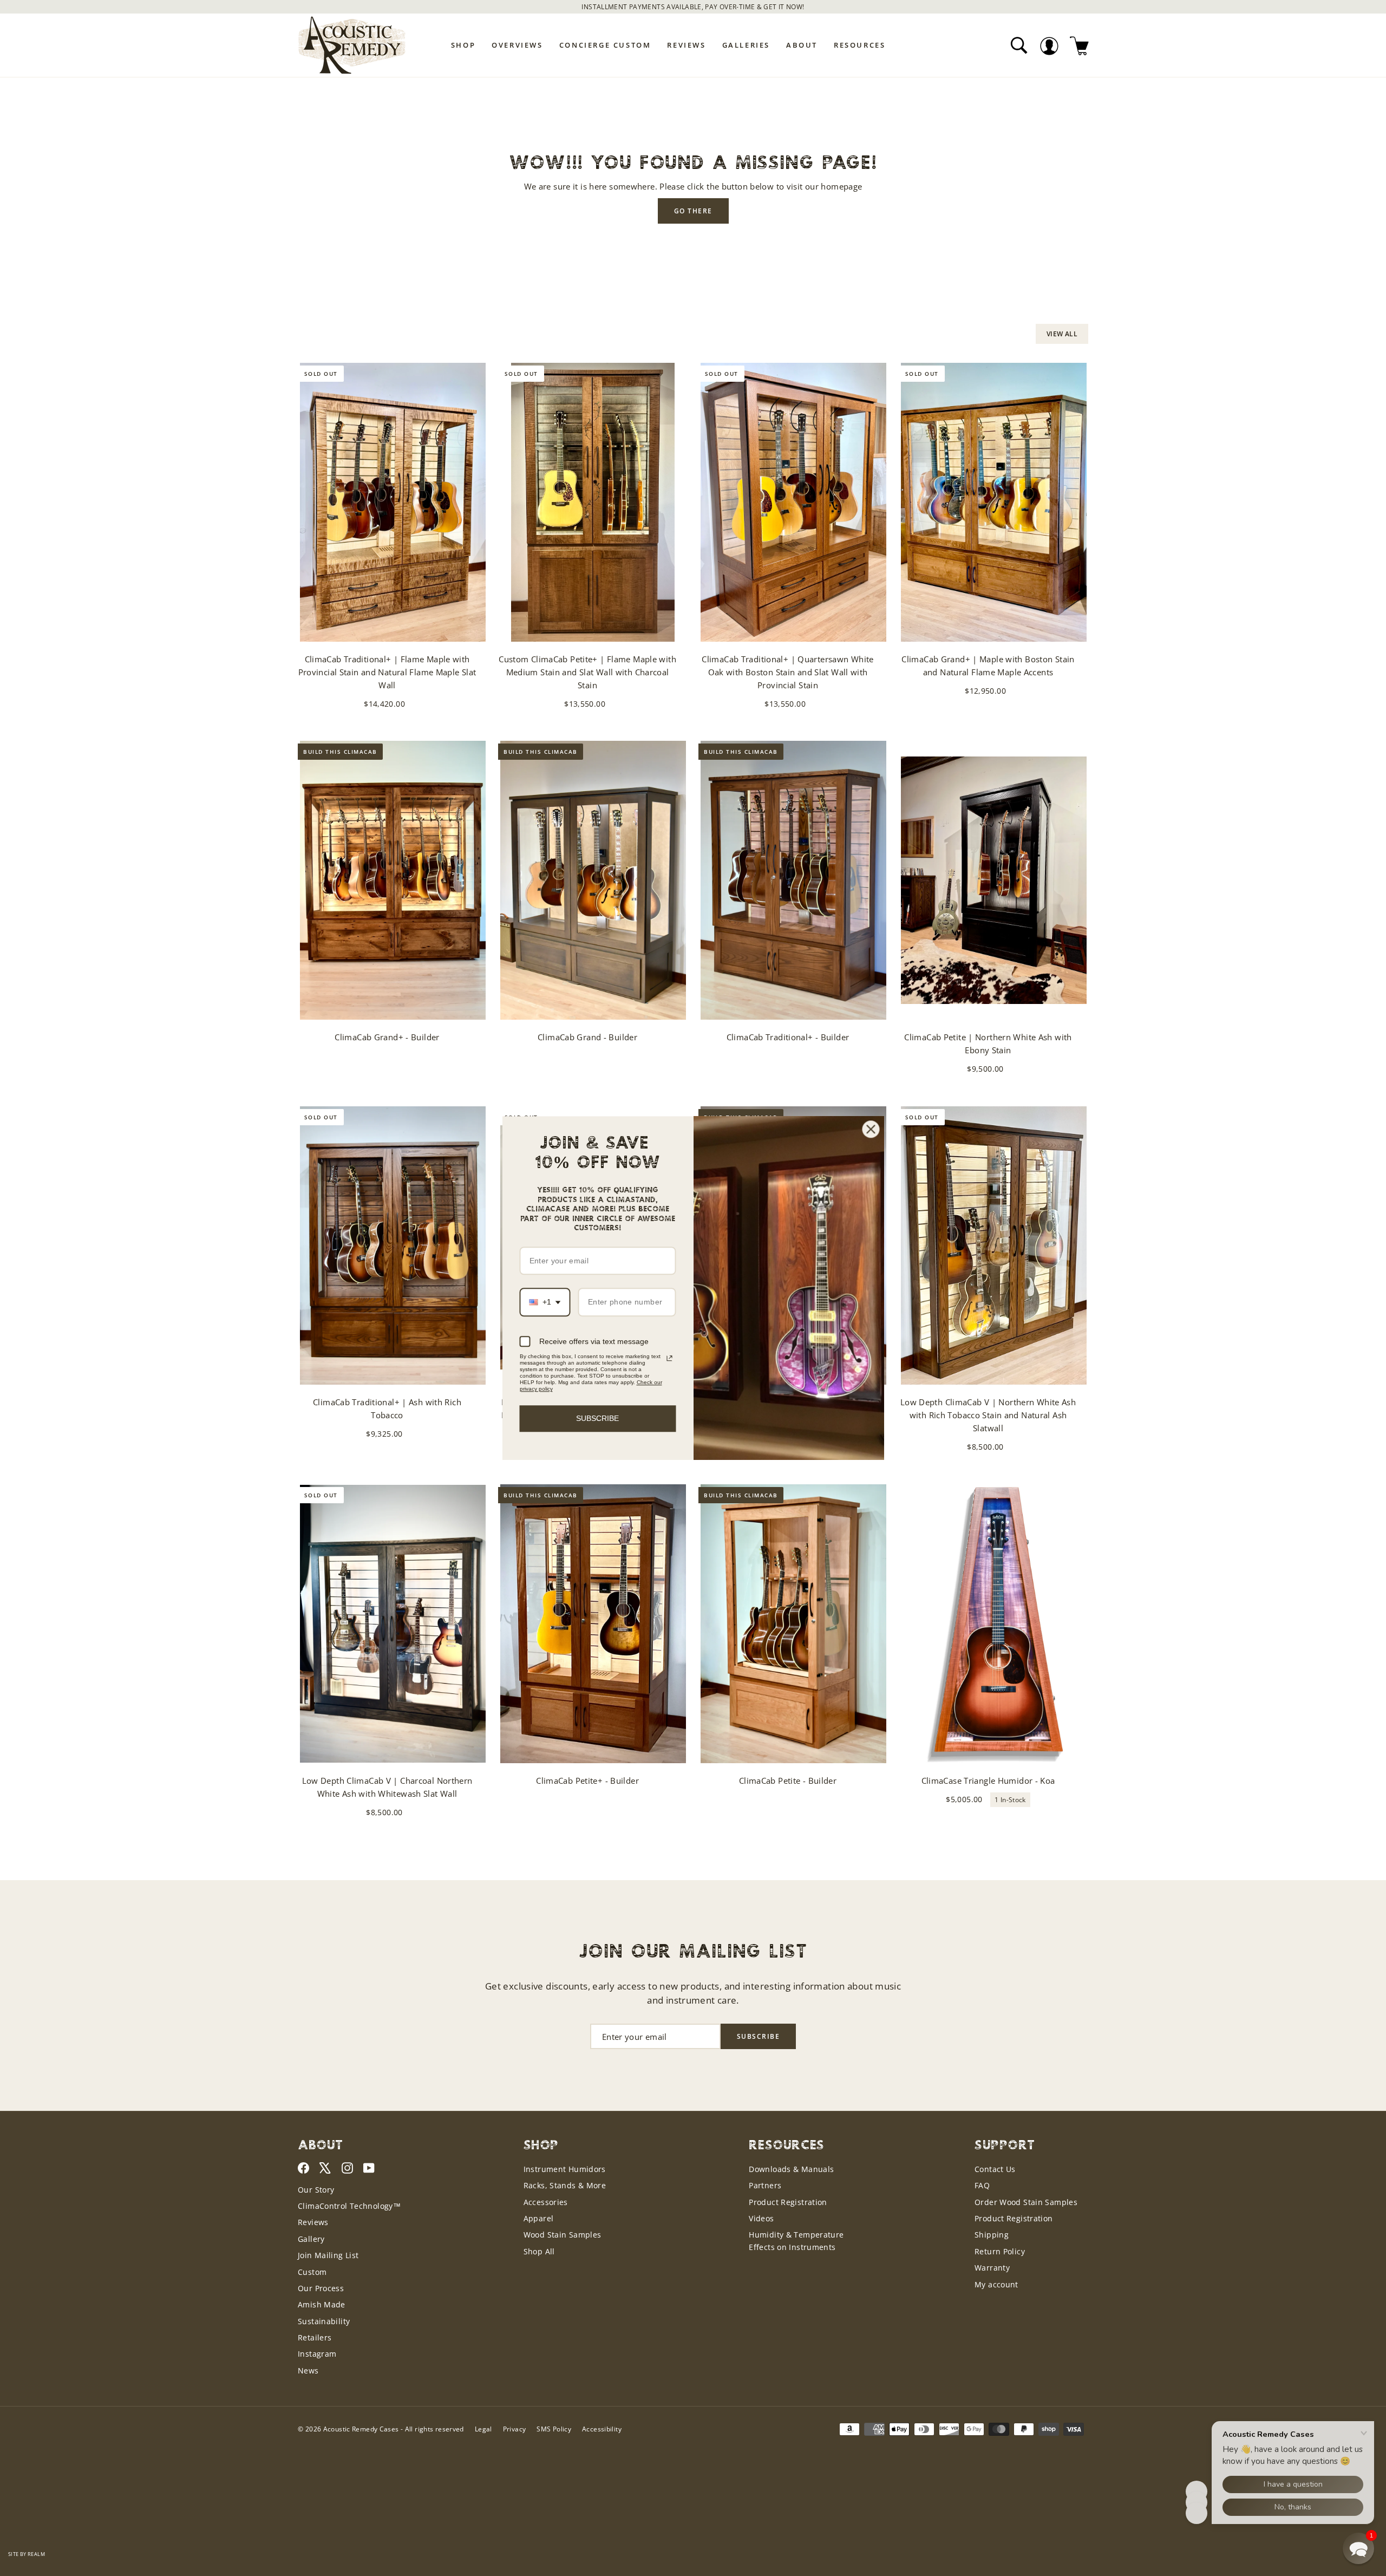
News (308, 2370)
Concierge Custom (605, 45)
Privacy (515, 2429)
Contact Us (995, 2169)
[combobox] (545, 1303)
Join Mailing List (328, 2255)
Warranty (992, 2268)
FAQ (982, 2185)
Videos (761, 2218)
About (802, 45)
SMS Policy (554, 2429)
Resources (859, 45)
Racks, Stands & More (565, 2185)
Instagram (317, 2354)
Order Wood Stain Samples (1026, 2202)
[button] (1358, 2548)
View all (1062, 334)
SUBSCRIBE (597, 1418)
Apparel (539, 2218)
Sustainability (324, 2321)
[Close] (871, 1129)
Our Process (321, 2288)
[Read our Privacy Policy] (669, 1358)
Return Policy (1000, 2251)
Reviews (686, 45)
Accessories (546, 2202)
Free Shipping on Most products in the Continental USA (693, 7)
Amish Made (322, 2304)
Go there (693, 211)
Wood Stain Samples (563, 2235)
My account (996, 2284)
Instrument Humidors (565, 2169)
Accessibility (602, 2429)
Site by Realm (27, 2554)
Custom (312, 2272)
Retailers (315, 2337)
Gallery (311, 2239)
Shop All (539, 2251)
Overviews (517, 45)
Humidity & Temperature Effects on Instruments (796, 2241)
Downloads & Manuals (791, 2169)
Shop (463, 45)
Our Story (316, 2190)
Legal (483, 2429)
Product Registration (788, 2202)
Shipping (992, 2235)
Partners (765, 2185)
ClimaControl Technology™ (349, 2206)
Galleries (746, 45)
